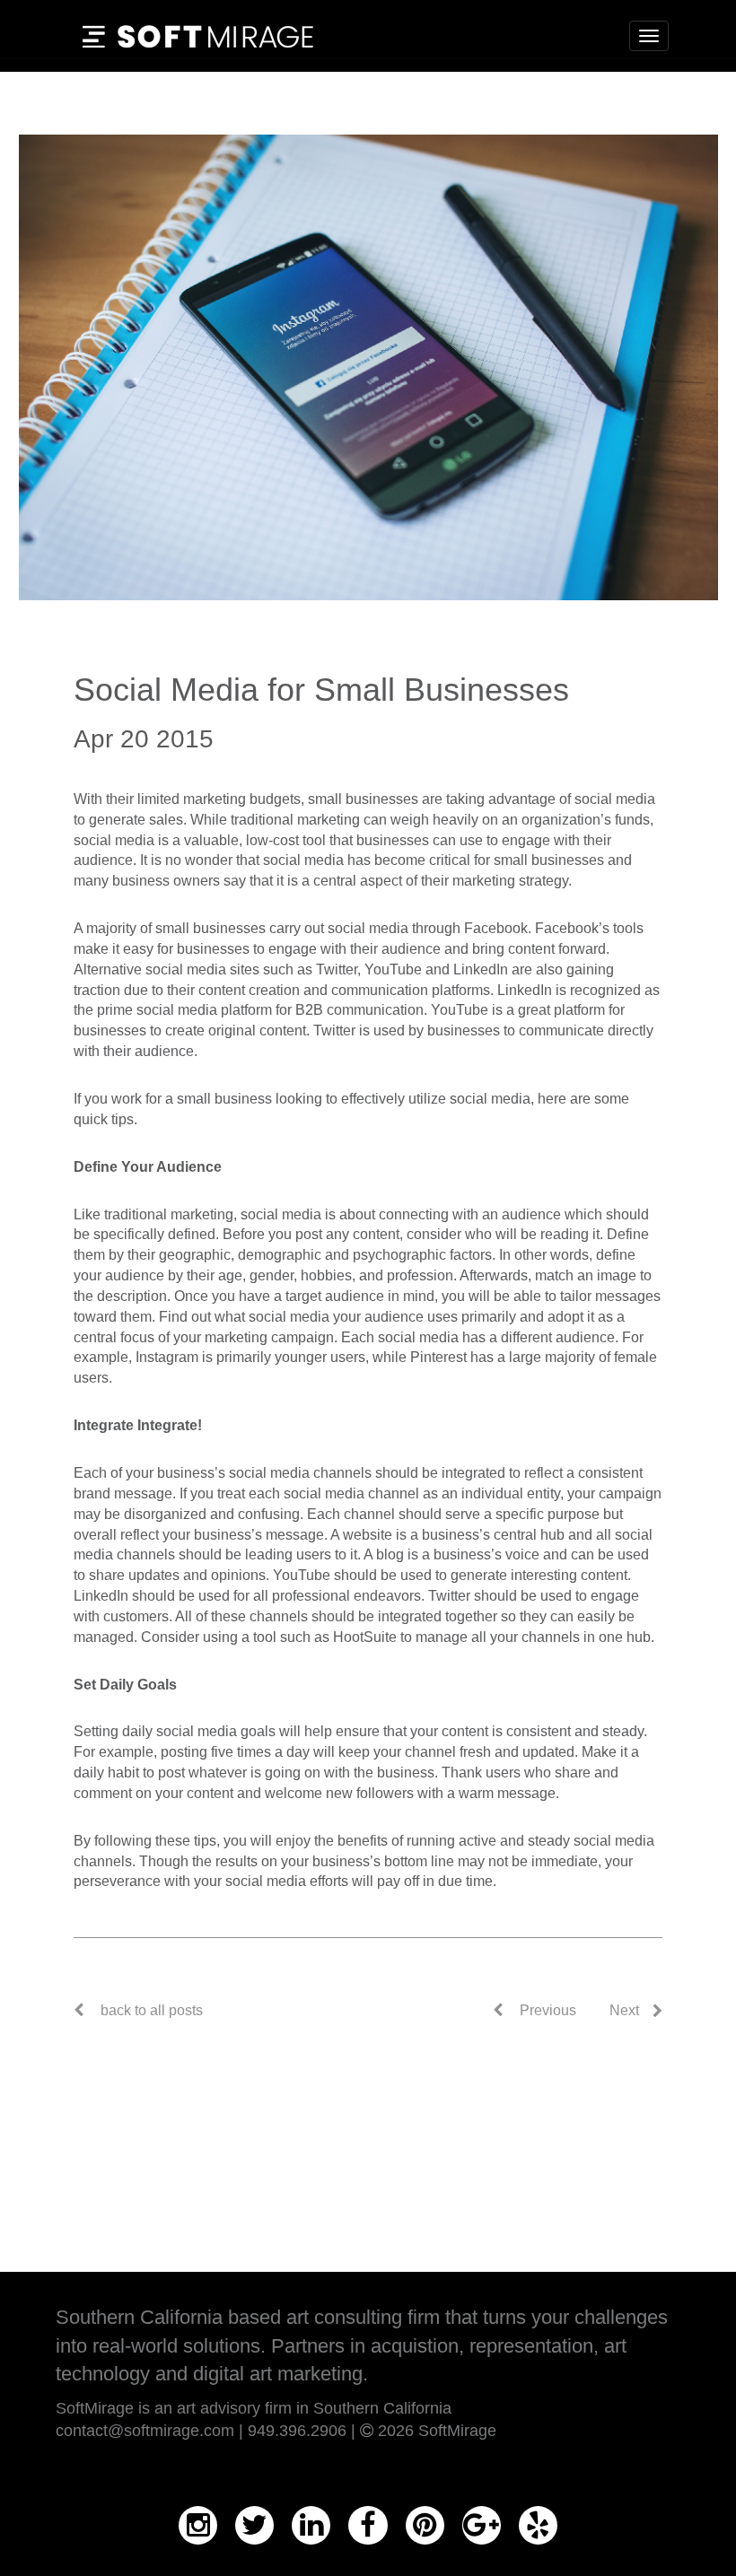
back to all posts (152, 2010)
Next (624, 2010)
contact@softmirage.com (145, 2431)
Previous (546, 2010)
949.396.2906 (297, 2431)
